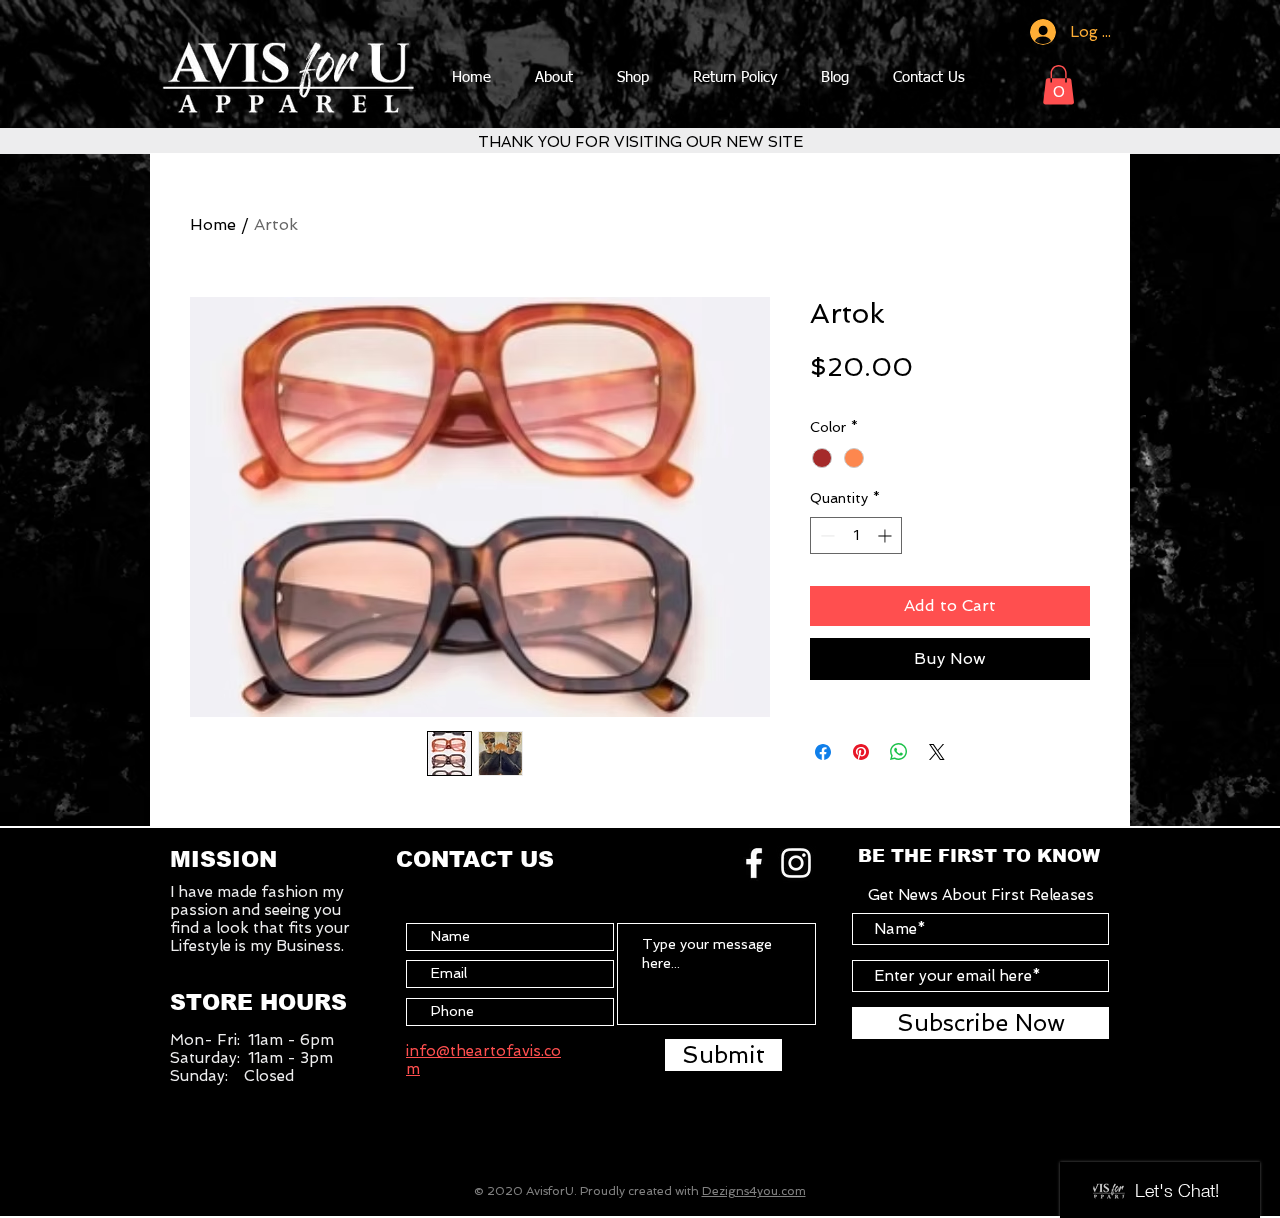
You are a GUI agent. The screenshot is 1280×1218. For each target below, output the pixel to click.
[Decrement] (825, 535)
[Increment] (886, 535)
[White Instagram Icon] (796, 863)
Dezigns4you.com (754, 1191)
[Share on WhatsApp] (899, 752)
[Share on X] (937, 752)
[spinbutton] (856, 535)
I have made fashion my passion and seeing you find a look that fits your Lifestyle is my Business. (260, 919)
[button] (1058, 84)
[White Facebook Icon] (754, 863)
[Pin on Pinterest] (861, 752)
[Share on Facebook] (823, 752)
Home (213, 224)
